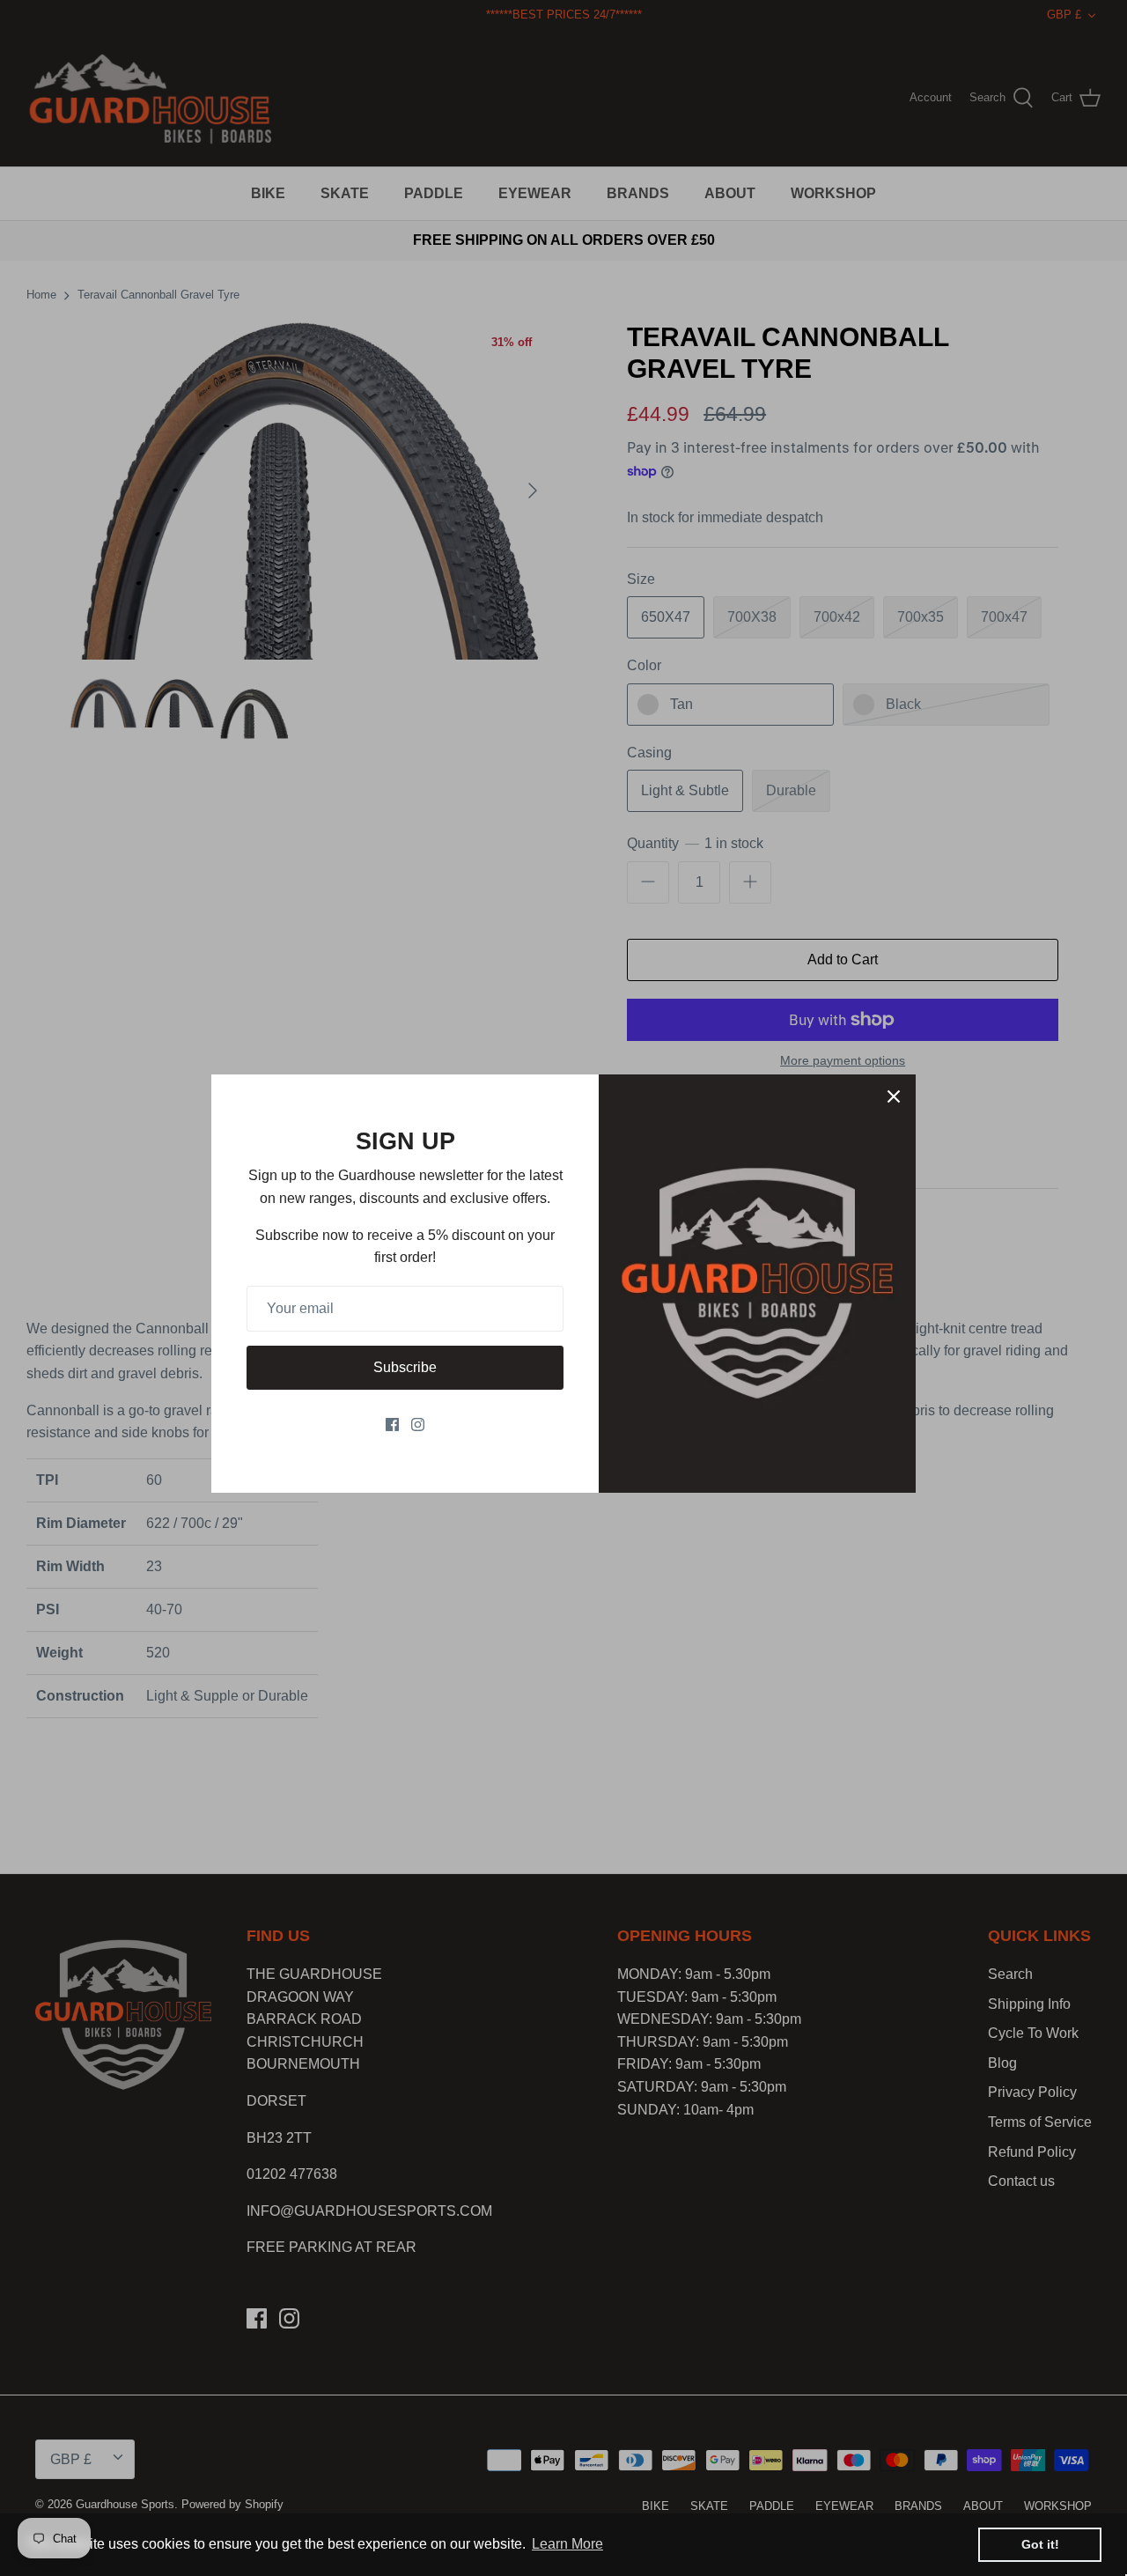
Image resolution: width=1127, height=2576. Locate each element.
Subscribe (405, 1367)
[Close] (894, 1096)
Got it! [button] (1040, 2544)
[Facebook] (392, 1425)
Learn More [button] (567, 2544)
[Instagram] (418, 1425)
